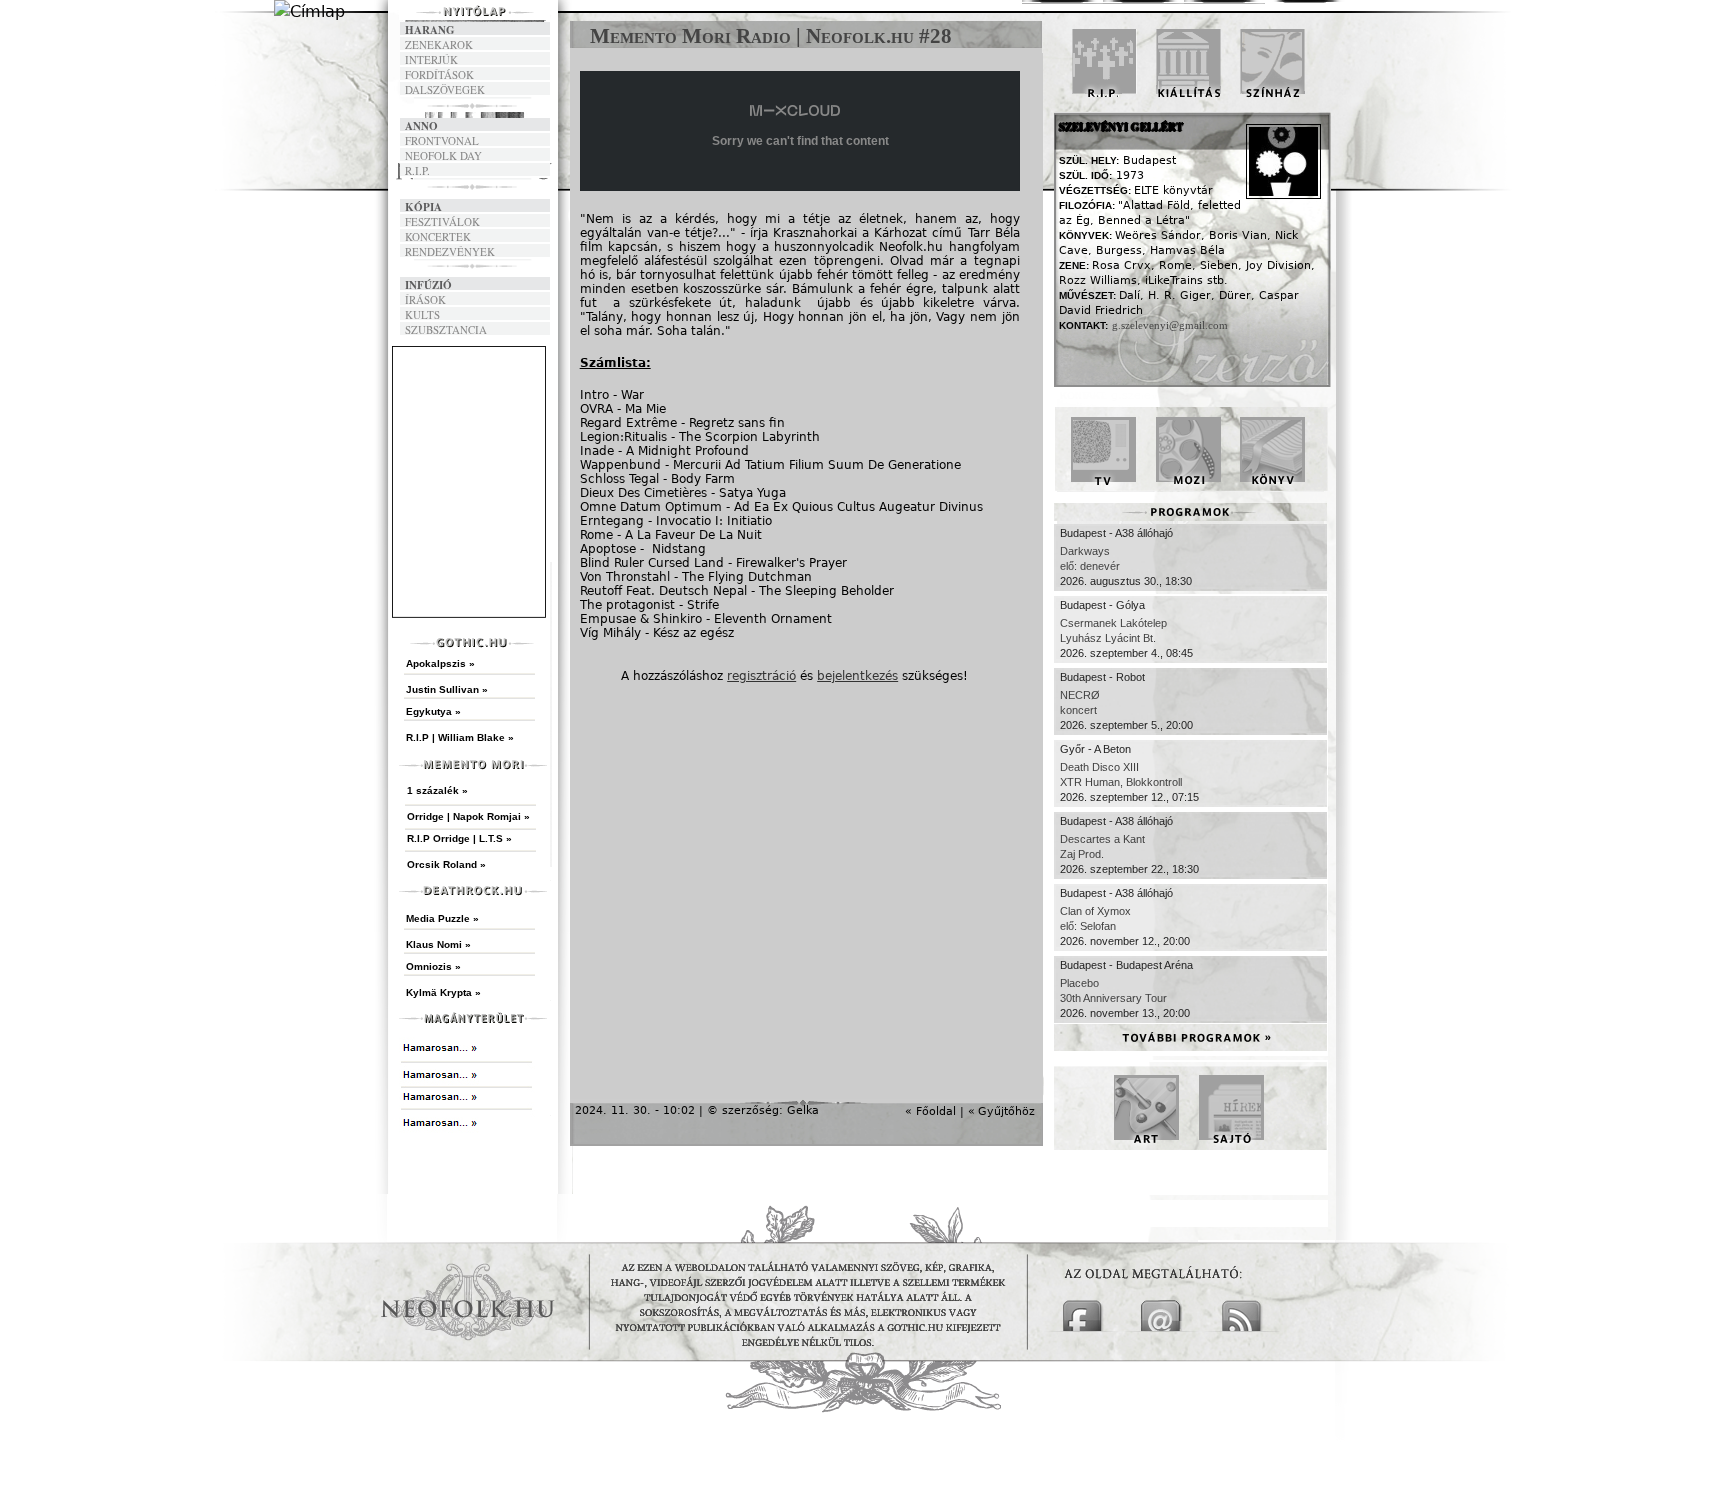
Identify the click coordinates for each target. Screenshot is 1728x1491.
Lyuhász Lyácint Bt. (1108, 638)
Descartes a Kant (1102, 839)
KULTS (422, 314)
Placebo (1079, 983)
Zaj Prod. (1082, 854)
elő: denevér (1090, 566)
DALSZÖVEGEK (445, 89)
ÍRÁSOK (425, 299)
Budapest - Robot (1102, 677)
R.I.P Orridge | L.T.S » (459, 838)
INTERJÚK (431, 59)
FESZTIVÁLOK (442, 221)
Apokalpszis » (440, 663)
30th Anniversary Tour (1113, 998)
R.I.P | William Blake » (460, 737)
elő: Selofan (1088, 926)
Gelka (803, 1110)
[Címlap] (309, 12)
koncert (1078, 710)
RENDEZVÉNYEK (450, 251)
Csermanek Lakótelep (1113, 623)
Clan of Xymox (1095, 911)
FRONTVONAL (442, 140)
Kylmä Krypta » (443, 992)
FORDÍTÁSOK (439, 74)
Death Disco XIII (1099, 767)
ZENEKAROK (439, 44)
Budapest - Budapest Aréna (1126, 965)
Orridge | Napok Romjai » (468, 816)
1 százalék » (437, 790)
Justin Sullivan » (447, 689)
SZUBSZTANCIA (446, 329)
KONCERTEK (438, 236)
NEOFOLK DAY (443, 155)
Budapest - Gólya (1102, 605)
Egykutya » (433, 711)
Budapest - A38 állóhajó (1116, 533)
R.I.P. (417, 170)
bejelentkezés (857, 676)
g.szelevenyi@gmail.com (1170, 325)
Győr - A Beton (1095, 749)
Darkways (1085, 551)
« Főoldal (930, 1111)
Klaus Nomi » (438, 944)
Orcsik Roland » (446, 864)
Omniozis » (433, 966)
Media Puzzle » (442, 918)
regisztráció (761, 676)
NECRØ (1080, 695)
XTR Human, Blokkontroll (1121, 782)
